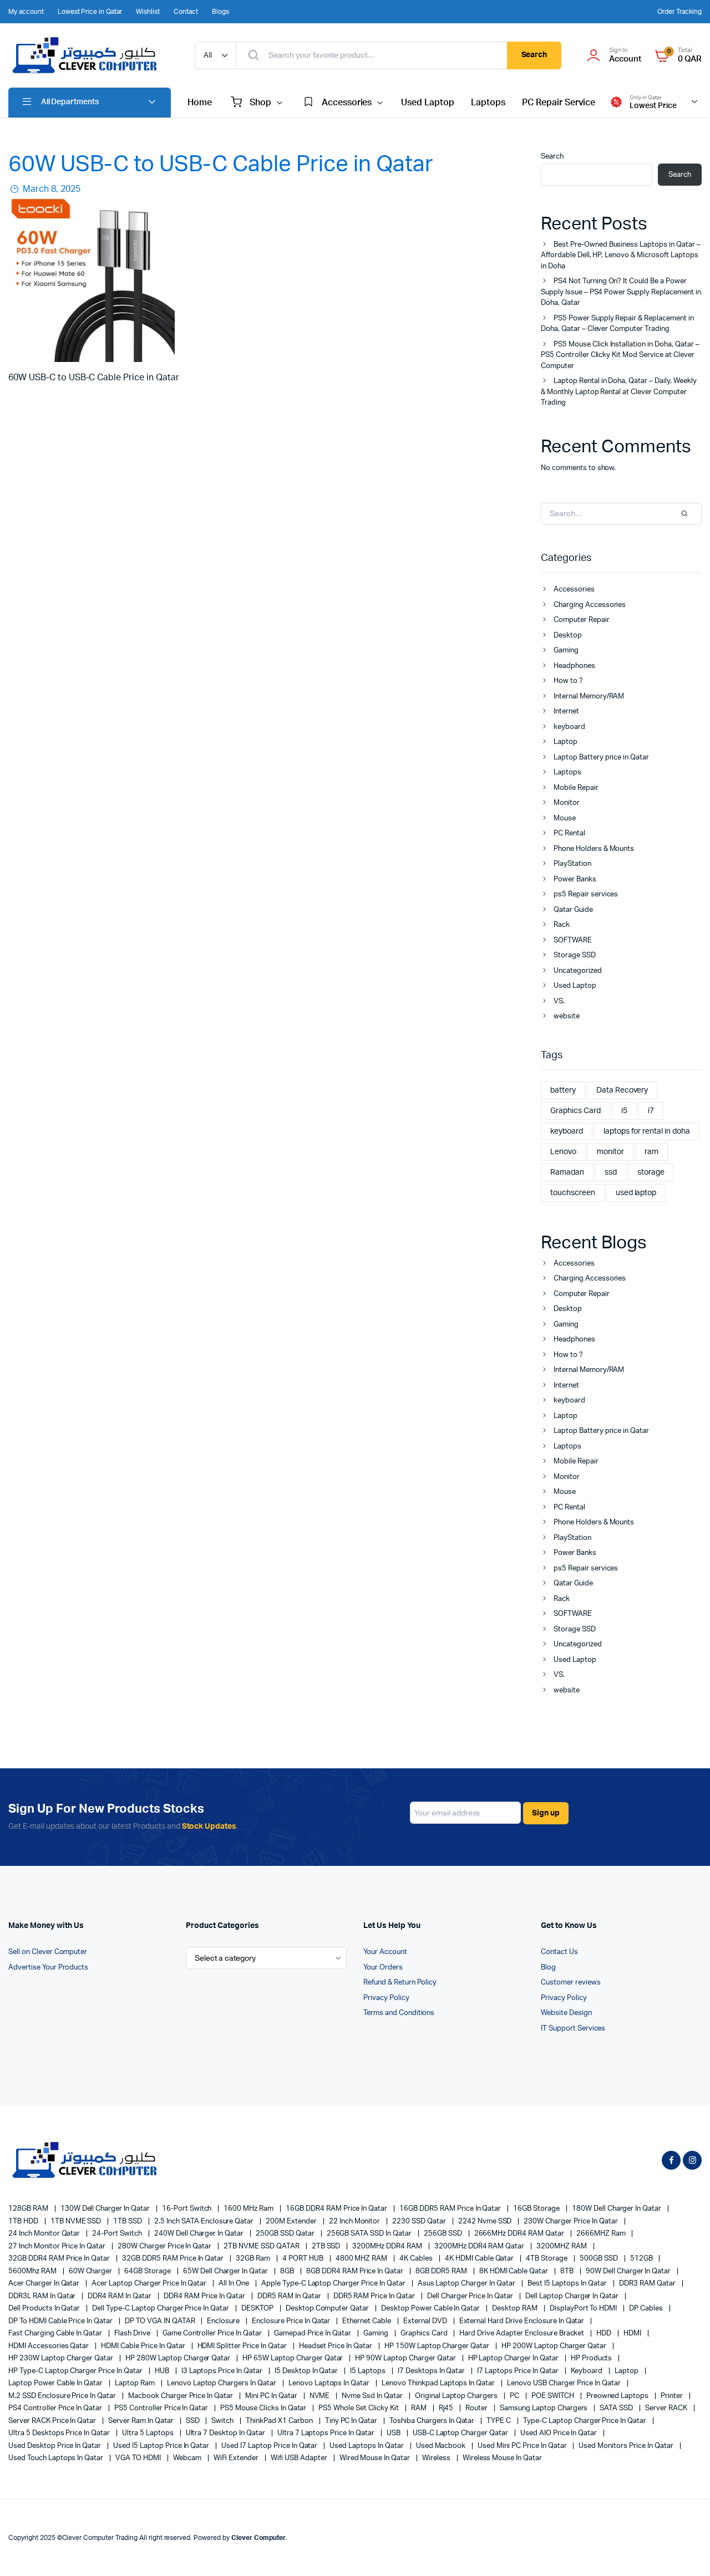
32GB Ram (254, 2259)
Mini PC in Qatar (272, 2396)
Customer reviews (571, 1983)
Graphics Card (575, 1111)
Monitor (567, 803)
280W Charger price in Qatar (165, 2246)
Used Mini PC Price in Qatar (523, 2446)
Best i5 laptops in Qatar (568, 2284)
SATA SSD (617, 2408)
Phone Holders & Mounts (594, 849)
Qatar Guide (573, 910)
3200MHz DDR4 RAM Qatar (480, 2246)
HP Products (592, 2358)
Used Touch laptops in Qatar (57, 2458)
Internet (566, 711)
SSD (194, 2421)
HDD (605, 2333)
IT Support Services (573, 2029)
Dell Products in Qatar (45, 2309)
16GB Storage (537, 2209)
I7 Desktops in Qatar (432, 2371)
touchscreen (573, 1193)
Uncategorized (578, 971)
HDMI (633, 2333)
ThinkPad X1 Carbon (280, 2421)
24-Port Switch (118, 2234)
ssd (611, 1172)
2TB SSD (327, 2246)
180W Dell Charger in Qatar (617, 2209)
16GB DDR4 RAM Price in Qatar (337, 2209)
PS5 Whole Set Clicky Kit (359, 2408)
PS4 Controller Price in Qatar (56, 2408)
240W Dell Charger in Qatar (200, 2234)
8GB (288, 2271)
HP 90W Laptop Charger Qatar (406, 2358)
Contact (186, 12)
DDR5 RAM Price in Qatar (375, 2296)
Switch (223, 2421)
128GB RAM (29, 2209)
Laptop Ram (136, 2383)
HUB (163, 2371)
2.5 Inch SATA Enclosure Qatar (205, 2222)
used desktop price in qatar (55, 2446)
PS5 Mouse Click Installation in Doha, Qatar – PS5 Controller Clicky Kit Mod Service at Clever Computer (620, 355)
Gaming (566, 651)
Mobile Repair (576, 788)
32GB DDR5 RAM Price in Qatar (174, 2259)
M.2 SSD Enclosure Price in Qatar (63, 2396)
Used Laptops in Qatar (367, 2446)
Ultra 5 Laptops (149, 2433)
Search (534, 55)
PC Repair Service (559, 103)
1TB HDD (24, 2222)
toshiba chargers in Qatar (433, 2421)
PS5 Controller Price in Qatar (162, 2408)
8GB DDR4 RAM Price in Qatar (356, 2271)
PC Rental (569, 833)
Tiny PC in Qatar (352, 2421)
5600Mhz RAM (33, 2271)
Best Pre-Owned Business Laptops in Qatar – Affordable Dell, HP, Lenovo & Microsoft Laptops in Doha (621, 256)
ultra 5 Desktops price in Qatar (60, 2433)
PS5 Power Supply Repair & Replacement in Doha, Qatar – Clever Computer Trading (617, 324)
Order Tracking (679, 12)
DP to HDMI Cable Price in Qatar (61, 2321)
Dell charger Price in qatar (471, 2296)
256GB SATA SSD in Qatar (370, 2234)
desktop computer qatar (328, 2309)
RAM (420, 2408)
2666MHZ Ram (602, 2234)
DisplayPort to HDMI (584, 2309)
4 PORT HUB (304, 2259)
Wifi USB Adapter (300, 2458)
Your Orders (383, 1968)
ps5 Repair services (586, 894)
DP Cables (647, 2309)
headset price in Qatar (336, 2346)
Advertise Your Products (48, 1968)
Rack (562, 925)
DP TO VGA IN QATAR (161, 2321)
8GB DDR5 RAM (442, 2271)
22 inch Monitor (356, 2222)
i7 (651, 1111)
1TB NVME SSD (77, 2222)
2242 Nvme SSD (486, 2222)
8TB (568, 2271)
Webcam (188, 2458)
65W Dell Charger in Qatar (226, 2271)
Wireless (437, 2458)
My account (26, 12)
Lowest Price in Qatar (90, 12)
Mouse (565, 818)
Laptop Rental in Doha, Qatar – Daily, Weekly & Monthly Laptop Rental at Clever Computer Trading (619, 392)
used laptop (636, 1193)
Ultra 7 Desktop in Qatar (226, 2433)
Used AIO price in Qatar (559, 2433)
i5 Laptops (369, 2371)
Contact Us (559, 1952)
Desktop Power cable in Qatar (431, 2309)
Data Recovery (622, 1090)
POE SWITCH (554, 2396)
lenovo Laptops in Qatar (330, 2383)
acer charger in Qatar (45, 2284)
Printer (673, 2396)
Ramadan (567, 1172)
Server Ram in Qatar (141, 2421)
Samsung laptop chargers (544, 2408)
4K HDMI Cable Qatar (480, 2259)
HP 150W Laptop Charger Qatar (438, 2346)
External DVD (426, 2321)
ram (651, 1152)
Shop (260, 103)
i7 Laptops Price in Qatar (518, 2371)
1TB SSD (128, 2222)
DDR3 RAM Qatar (648, 2284)
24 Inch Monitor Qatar (45, 2234)
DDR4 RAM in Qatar (120, 2296)
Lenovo (563, 1152)
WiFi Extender (237, 2458)
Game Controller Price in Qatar (213, 2333)
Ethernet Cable (367, 2321)
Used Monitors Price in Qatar (627, 2446)
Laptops (488, 103)
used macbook (442, 2446)
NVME (321, 2396)
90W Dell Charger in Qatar (629, 2271)
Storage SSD (575, 955)
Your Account (385, 1952)
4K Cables (417, 2259)
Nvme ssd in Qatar (373, 2396)
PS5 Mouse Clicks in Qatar (264, 2408)
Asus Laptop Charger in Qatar (467, 2284)
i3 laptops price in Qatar (223, 2371)
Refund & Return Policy (400, 1983)
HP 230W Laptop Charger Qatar (62, 2358)
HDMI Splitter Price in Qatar (243, 2346)
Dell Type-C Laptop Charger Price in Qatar (161, 2309)
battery (563, 1090)
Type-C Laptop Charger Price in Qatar (585, 2421)
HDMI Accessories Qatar (49, 2346)
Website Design (566, 2013)
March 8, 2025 (50, 189)
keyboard (569, 727)
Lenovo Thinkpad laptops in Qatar (439, 2383)
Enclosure (224, 2321)
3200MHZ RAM (562, 2246)
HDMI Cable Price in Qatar (144, 2346)
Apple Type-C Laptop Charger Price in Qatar (334, 2284)
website (567, 1016)
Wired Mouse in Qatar (376, 2458)
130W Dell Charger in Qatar (106, 2209)
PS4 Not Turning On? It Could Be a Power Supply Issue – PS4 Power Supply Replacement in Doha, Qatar (621, 292)
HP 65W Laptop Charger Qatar (293, 2358)
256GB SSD (444, 2234)
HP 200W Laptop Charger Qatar (555, 2346)
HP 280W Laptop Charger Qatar (179, 2358)
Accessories (347, 103)
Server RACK (667, 2408)
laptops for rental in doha (647, 1131)
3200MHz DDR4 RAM (388, 2246)
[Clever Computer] (90, 55)
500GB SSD (600, 2259)
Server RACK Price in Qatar (53, 2421)
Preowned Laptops (618, 2396)
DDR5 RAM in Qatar (290, 2296)
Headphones (574, 666)
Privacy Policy (386, 1998)
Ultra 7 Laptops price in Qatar (327, 2433)
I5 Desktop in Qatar (307, 2371)
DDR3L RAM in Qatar (43, 2296)
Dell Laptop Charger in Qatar (573, 2296)
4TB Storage (547, 2259)
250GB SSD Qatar (286, 2234)
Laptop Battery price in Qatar (601, 758)
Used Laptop (428, 103)
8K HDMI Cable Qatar (514, 2271)
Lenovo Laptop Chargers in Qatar (222, 2383)
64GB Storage (148, 2271)
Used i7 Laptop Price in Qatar (270, 2446)
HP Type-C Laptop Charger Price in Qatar (76, 2371)
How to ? (568, 681)
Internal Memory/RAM (589, 697)
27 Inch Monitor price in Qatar (58, 2246)
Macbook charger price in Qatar (181, 2396)
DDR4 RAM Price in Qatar (205, 2296)
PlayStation (572, 864)
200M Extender (292, 2222)
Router (477, 2408)
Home (200, 103)
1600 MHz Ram (249, 2209)
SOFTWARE (573, 940)
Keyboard (588, 2371)
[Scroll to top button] (685, 2551)
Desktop (568, 636)
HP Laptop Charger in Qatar (514, 2358)
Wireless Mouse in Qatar (502, 2458)
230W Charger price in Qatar (571, 2222)
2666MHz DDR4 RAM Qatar (520, 2234)
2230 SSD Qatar (420, 2222)
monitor (610, 1152)
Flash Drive (133, 2333)
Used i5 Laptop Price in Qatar (162, 2446)
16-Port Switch (188, 2209)
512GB (642, 2259)
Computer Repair (582, 620)
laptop (627, 2371)
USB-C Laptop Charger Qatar (461, 2433)
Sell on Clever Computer (48, 1952)
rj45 (447, 2408)
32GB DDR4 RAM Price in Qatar (60, 2259)
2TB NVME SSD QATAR (262, 2246)
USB (394, 2433)
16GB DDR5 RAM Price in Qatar (451, 2209)
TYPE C (499, 2421)
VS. (559, 1001)
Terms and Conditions (399, 2013)
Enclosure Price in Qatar (292, 2321)
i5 (624, 1111)
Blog (548, 1968)
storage (651, 1172)
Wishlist (148, 12)
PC (515, 2396)
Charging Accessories (590, 605)
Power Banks (575, 879)
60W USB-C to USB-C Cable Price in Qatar (221, 165)
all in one (235, 2284)
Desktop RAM (516, 2309)
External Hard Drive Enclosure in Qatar (523, 2321)
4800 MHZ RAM (362, 2259)
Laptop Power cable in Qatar (56, 2383)
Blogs (220, 12)
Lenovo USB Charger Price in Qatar (565, 2383)
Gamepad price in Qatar (313, 2333)
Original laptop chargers (457, 2396)
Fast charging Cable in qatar (56, 2333)
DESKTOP (258, 2309)
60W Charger (92, 2271)
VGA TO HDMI (139, 2458)
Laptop (566, 742)
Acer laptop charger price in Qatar (150, 2284)
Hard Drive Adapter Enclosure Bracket (523, 2333)
